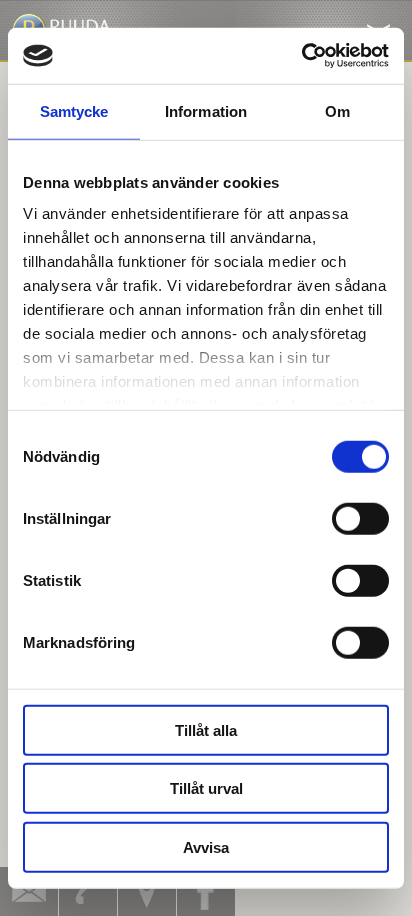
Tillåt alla (206, 729)
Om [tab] (337, 110)
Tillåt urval (206, 788)
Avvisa (206, 846)
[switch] (360, 518)
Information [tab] (206, 110)
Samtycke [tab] (74, 110)
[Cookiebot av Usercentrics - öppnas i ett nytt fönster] (301, 56)
